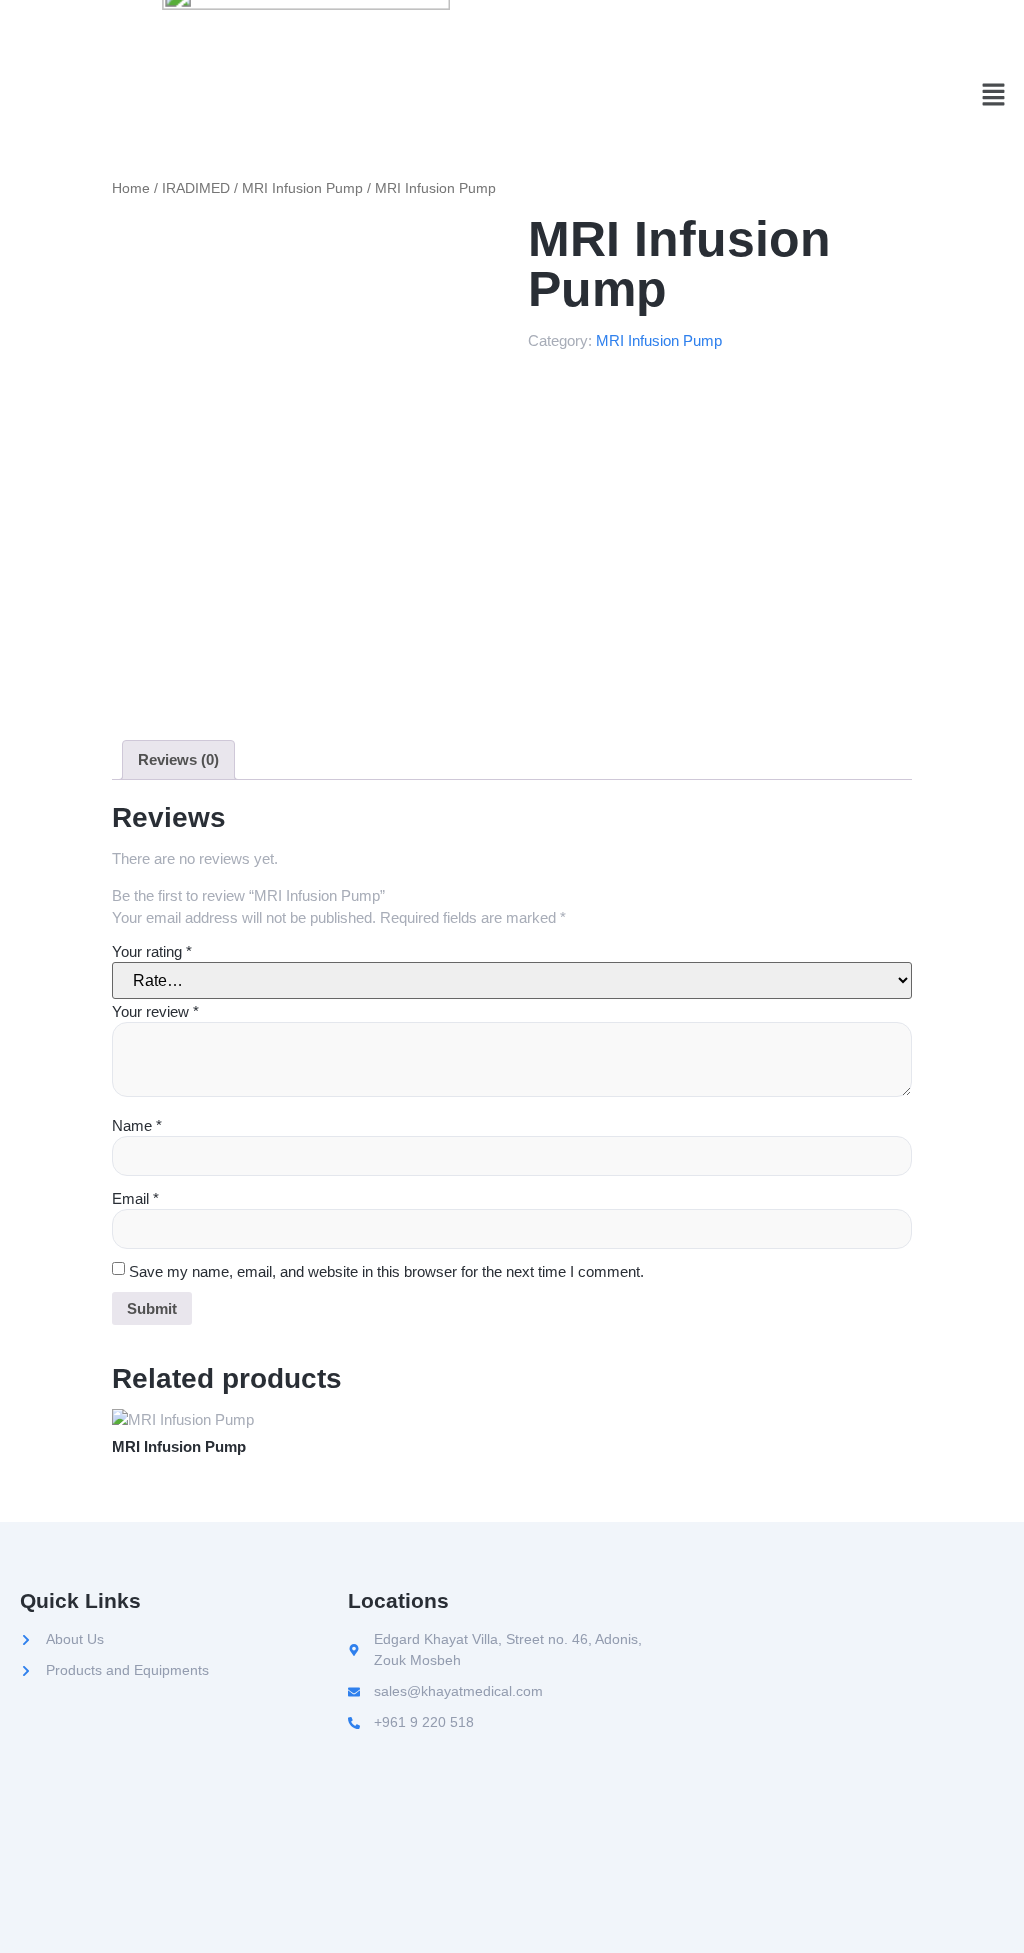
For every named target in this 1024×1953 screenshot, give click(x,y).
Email (135, 1198)
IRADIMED (196, 188)
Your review (155, 1011)
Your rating (152, 951)
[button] (994, 97)
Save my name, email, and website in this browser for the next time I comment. (386, 1271)
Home (131, 188)
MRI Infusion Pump (302, 188)
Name (137, 1125)
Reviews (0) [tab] (178, 759)
